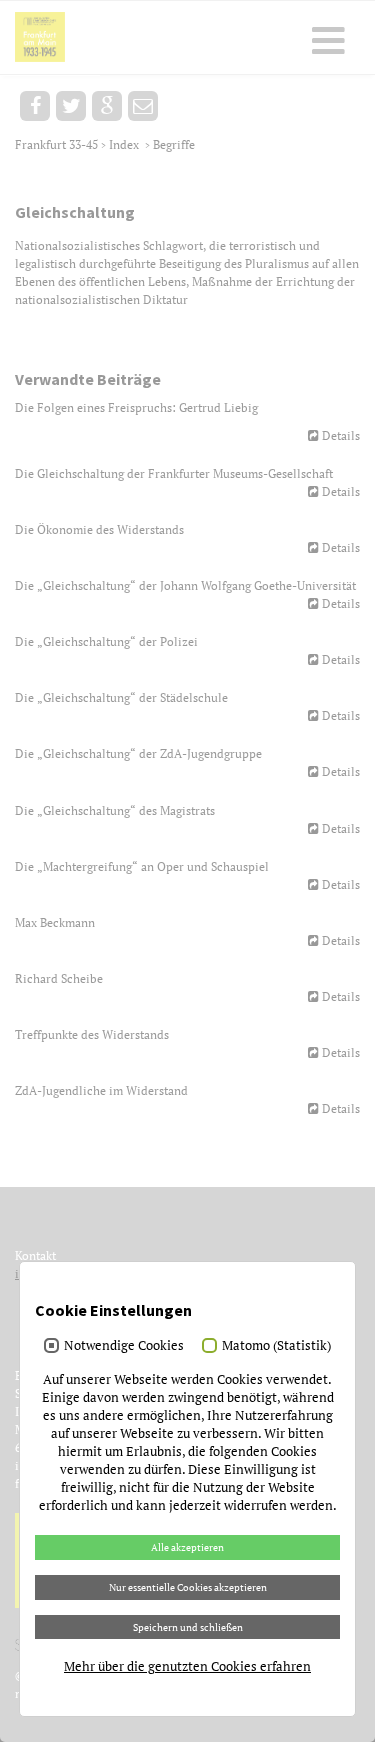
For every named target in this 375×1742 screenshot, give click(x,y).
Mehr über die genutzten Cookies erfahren (187, 1666)
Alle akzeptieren (187, 1547)
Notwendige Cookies (124, 1345)
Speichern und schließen (188, 1627)
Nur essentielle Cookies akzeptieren (188, 1587)
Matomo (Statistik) (276, 1345)
